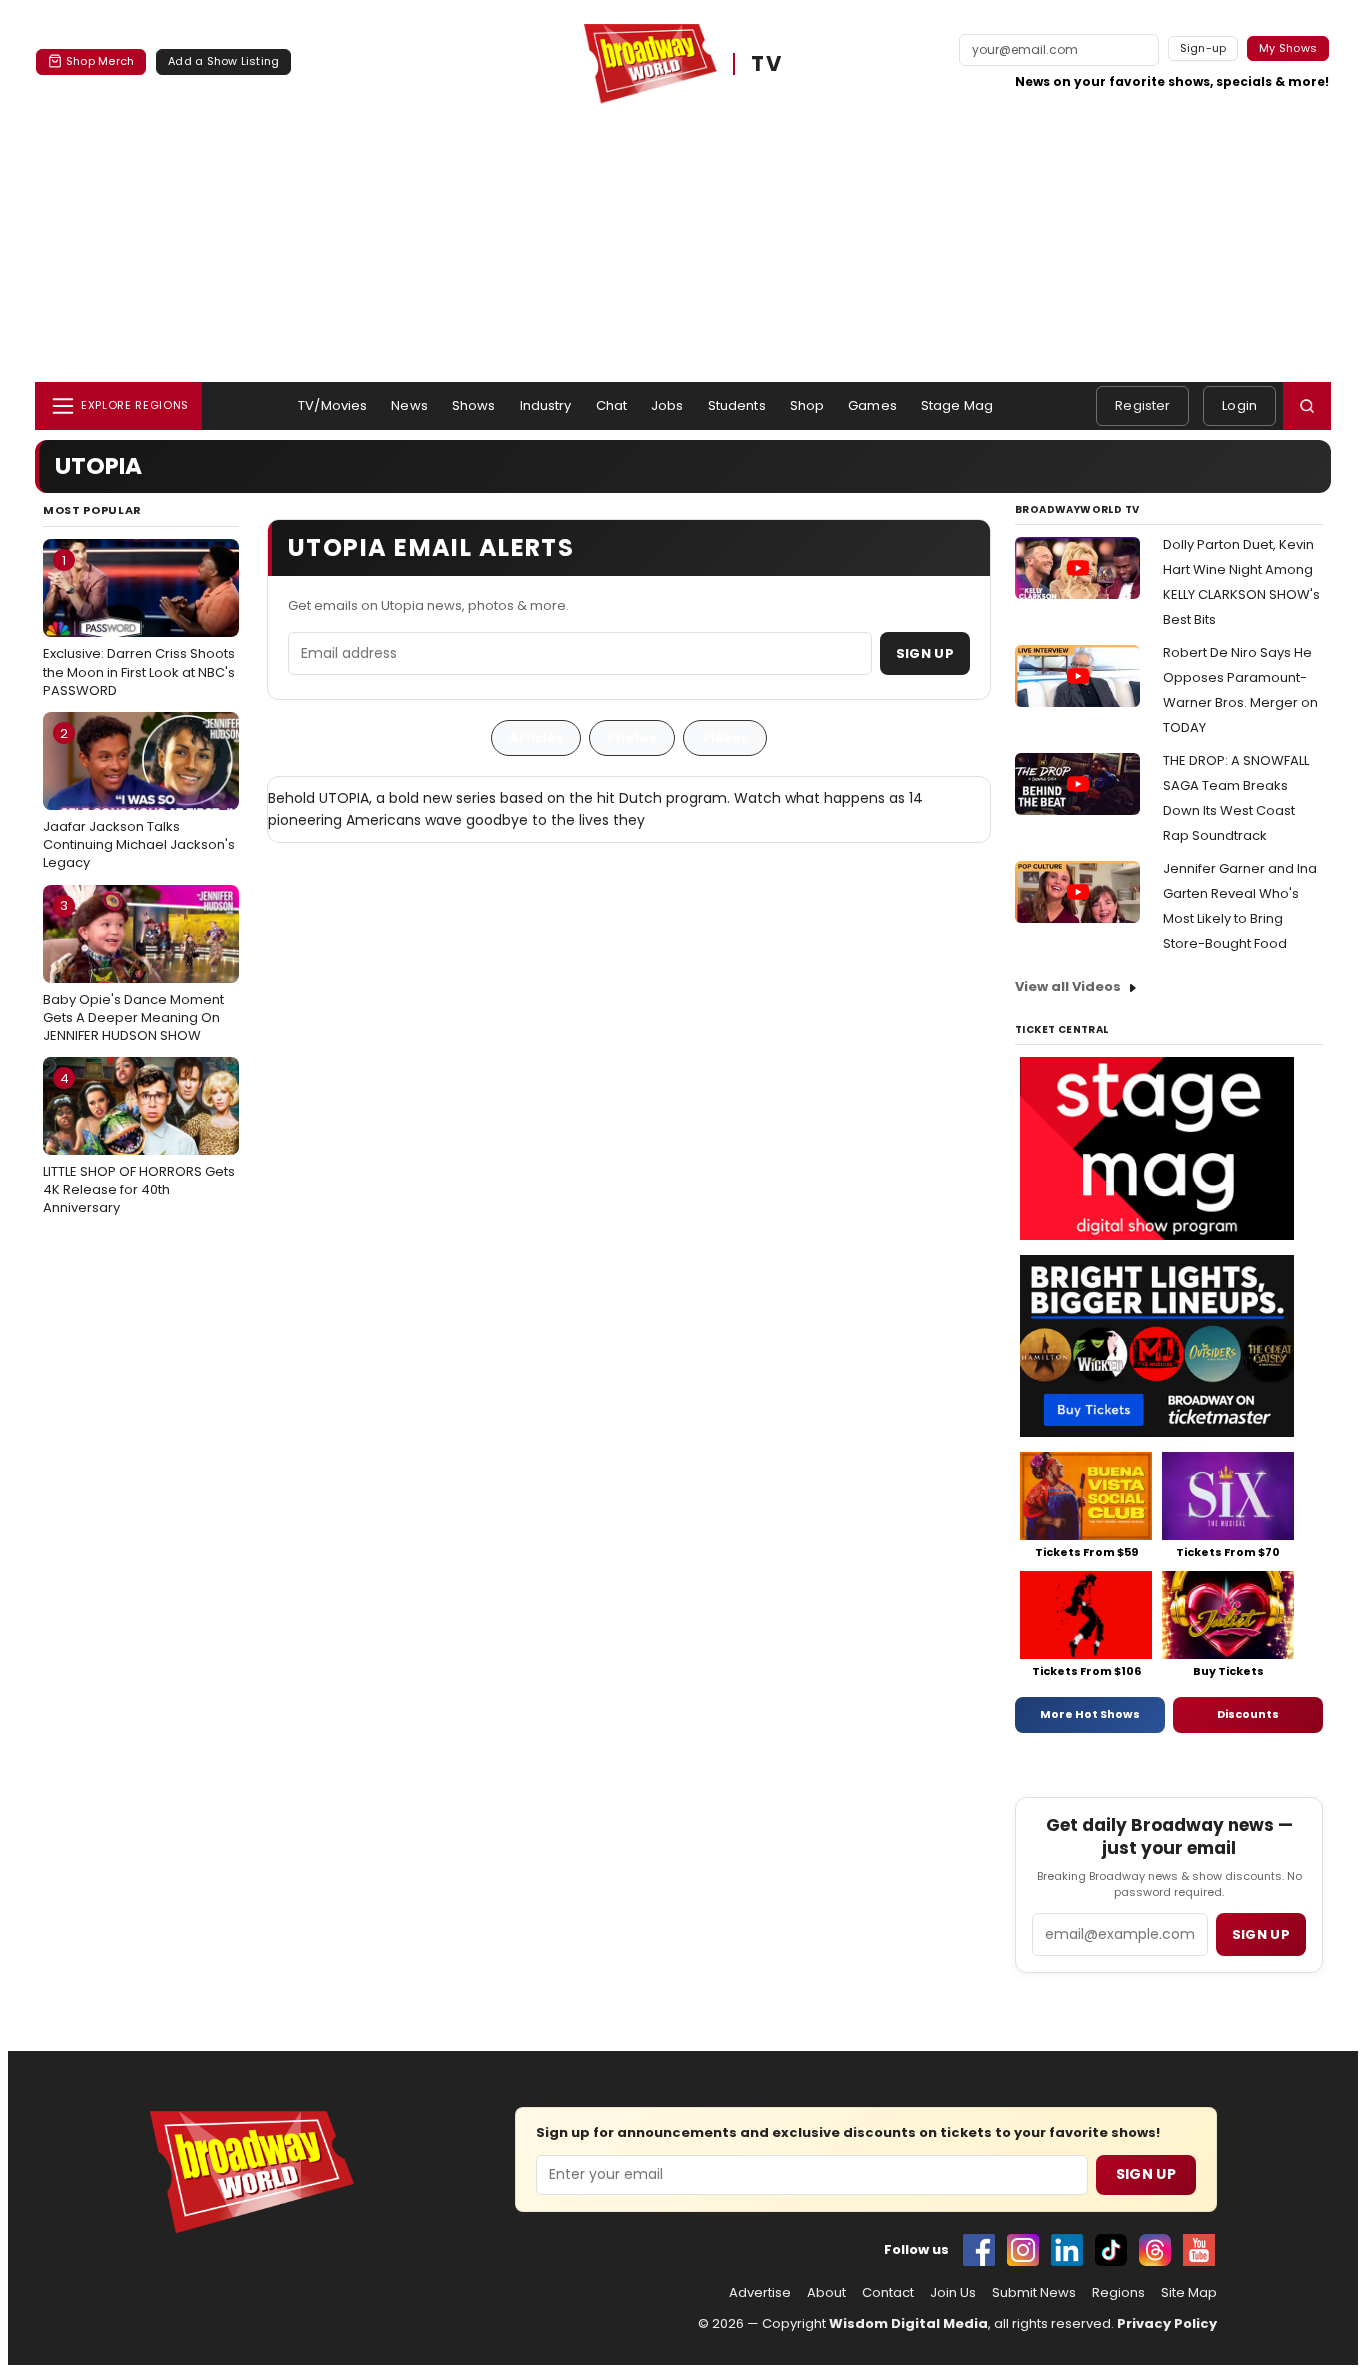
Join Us (953, 2293)
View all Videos (1068, 986)
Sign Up (925, 653)
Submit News (1034, 2293)
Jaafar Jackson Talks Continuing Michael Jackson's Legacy (139, 798)
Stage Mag (957, 405)
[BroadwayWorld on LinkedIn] (1067, 2250)
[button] (1307, 406)
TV (766, 64)
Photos (632, 737)
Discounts (1248, 1714)
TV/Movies (332, 405)
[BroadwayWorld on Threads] (1155, 2250)
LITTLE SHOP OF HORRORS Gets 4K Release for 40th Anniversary (139, 1143)
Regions (1118, 2293)
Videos (725, 737)
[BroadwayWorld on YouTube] (1199, 2250)
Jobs (667, 405)
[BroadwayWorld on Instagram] (1023, 2250)
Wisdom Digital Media (908, 2323)
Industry (546, 405)
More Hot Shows (1090, 1714)
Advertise (760, 2293)
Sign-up (1203, 48)
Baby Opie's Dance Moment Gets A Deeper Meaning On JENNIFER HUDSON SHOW (133, 970)
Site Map (1189, 2293)
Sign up (1261, 1934)
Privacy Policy (1167, 2323)
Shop (807, 405)
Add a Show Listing (223, 61)
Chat (612, 405)
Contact (888, 2293)
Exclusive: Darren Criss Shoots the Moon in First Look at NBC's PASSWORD (139, 625)
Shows (474, 405)
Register (1142, 405)
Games (872, 405)
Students (737, 405)
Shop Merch (100, 61)
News (409, 405)
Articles (536, 737)
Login (1239, 405)
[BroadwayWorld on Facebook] (979, 2250)
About (826, 2293)
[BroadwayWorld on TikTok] (1111, 2250)
